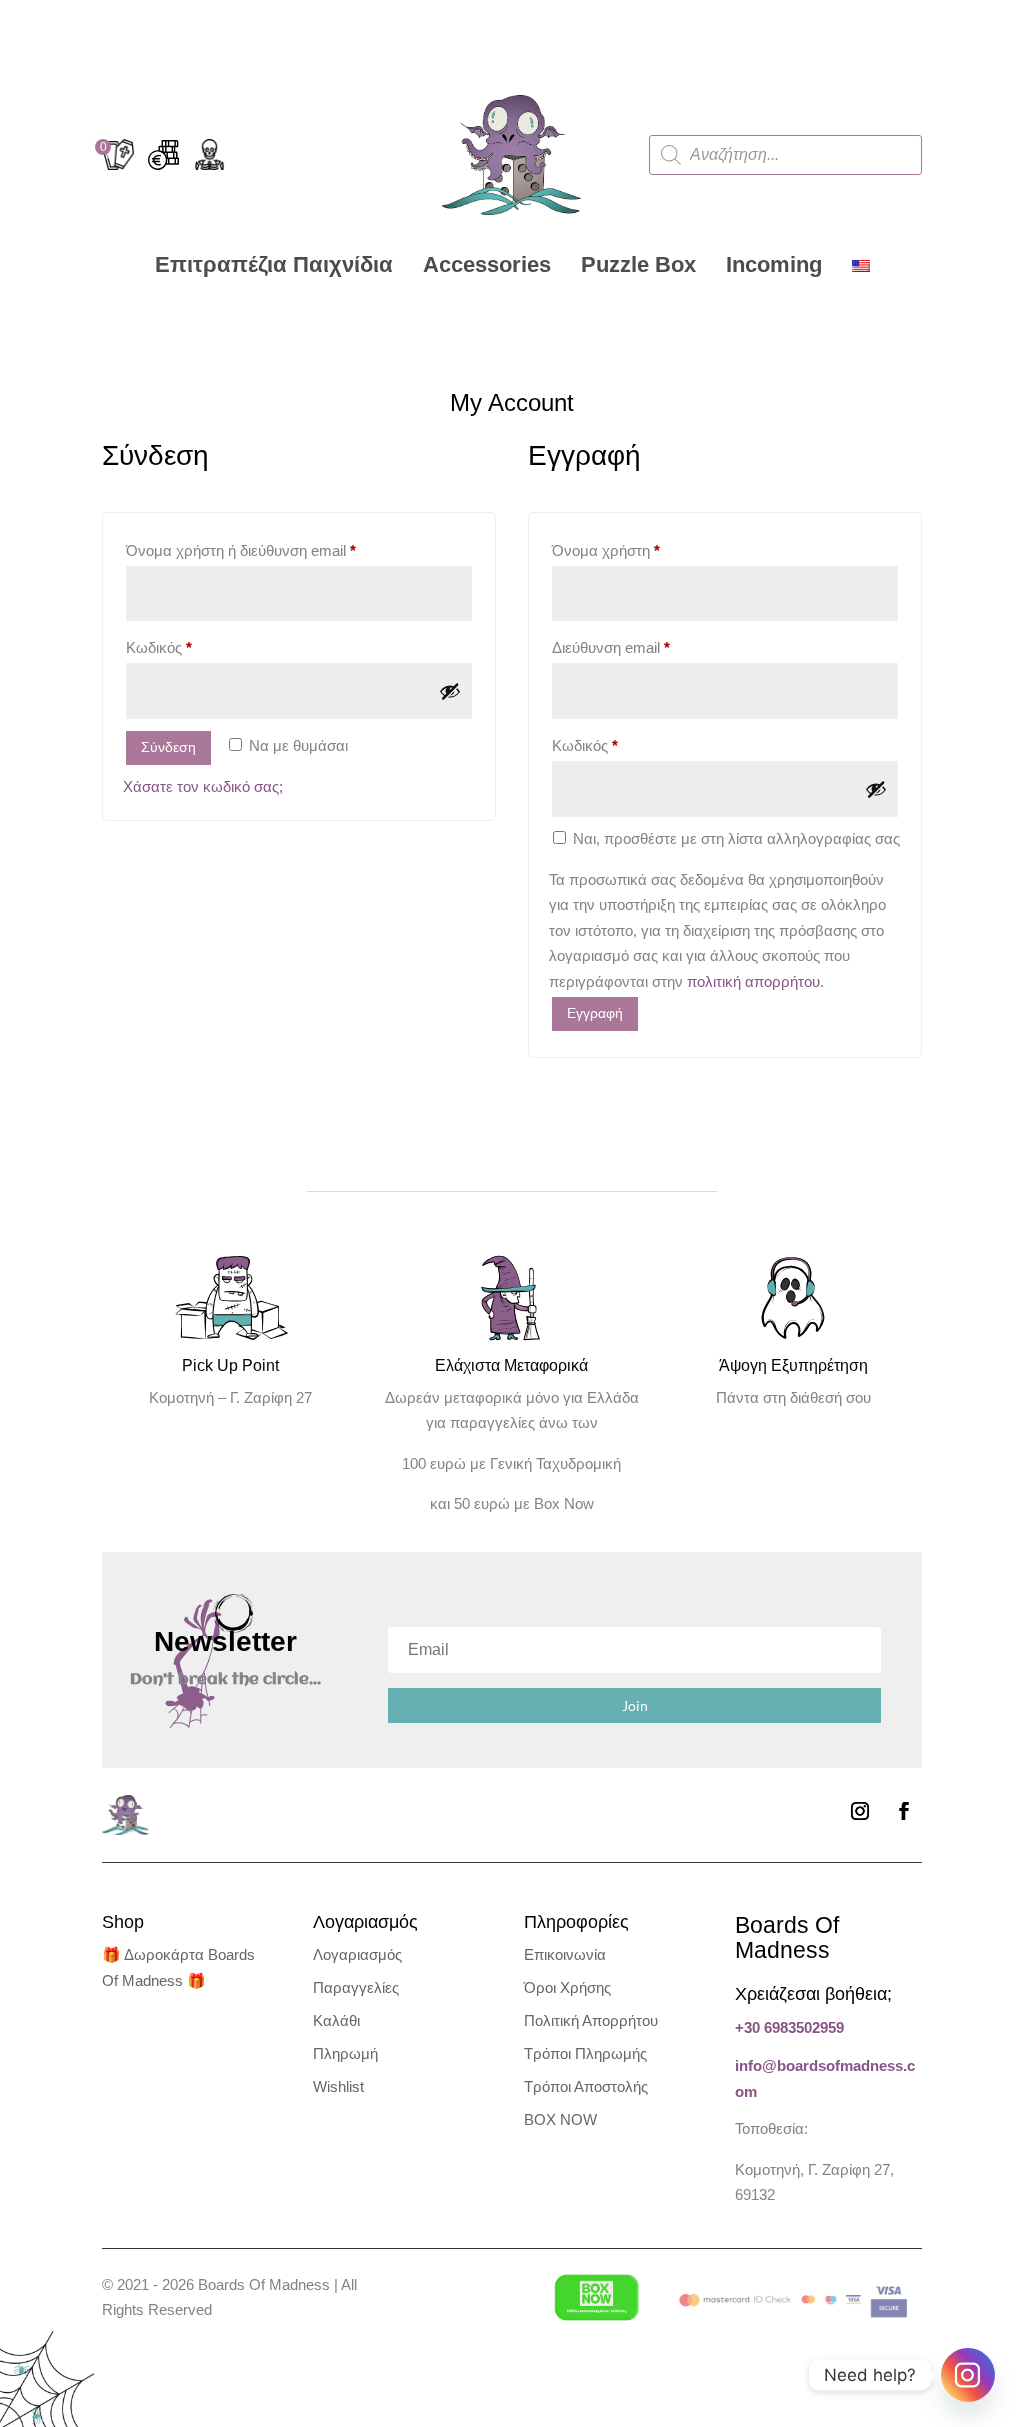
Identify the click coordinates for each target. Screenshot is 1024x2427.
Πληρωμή (345, 2053)
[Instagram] (968, 2375)
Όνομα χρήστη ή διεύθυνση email (273, 550)
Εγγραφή (595, 1013)
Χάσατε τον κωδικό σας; (203, 786)
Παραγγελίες (356, 1987)
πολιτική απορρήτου (753, 981)
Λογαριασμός (357, 1954)
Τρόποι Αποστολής (586, 2086)
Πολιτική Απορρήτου (591, 2020)
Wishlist (338, 2086)
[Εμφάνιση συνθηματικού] (450, 691)
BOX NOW (560, 2119)
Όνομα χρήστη (638, 550)
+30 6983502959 (789, 2027)
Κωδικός (191, 647)
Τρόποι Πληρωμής (585, 2053)
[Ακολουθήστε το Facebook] (904, 1811)
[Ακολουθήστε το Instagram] (860, 1811)
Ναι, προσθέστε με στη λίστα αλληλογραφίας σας (734, 838)
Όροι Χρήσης (567, 1987)
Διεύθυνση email (643, 647)
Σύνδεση (168, 747)
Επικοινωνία (565, 1954)
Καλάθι (336, 2020)
